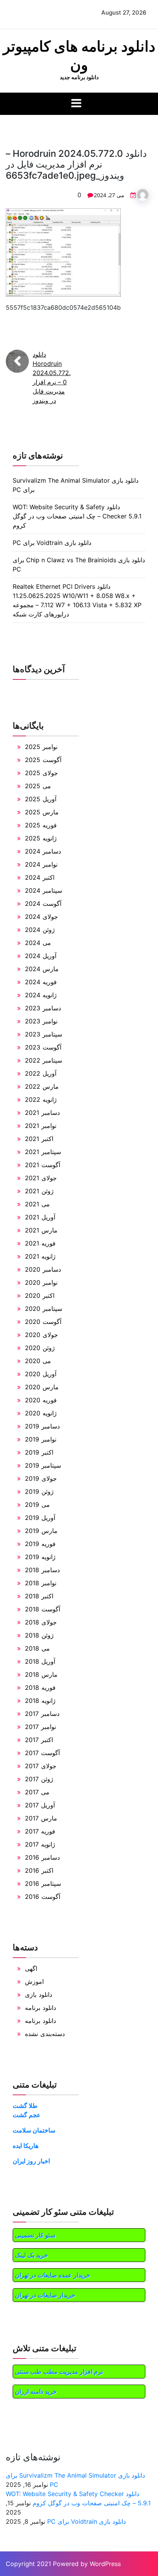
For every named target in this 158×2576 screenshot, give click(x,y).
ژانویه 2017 (40, 1844)
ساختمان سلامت (34, 2130)
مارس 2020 (42, 1387)
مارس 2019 (41, 1531)
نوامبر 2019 (41, 1439)
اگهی (31, 1968)
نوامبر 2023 (41, 1021)
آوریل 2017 (40, 1805)
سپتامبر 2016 (43, 1883)
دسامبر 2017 (42, 1714)
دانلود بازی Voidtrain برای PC (52, 543)
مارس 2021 (41, 1230)
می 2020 (38, 1361)
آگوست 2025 (43, 760)
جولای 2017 (41, 1766)
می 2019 (37, 1505)
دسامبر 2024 (43, 851)
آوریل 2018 (40, 1661)
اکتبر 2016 (39, 1870)
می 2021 (37, 1204)
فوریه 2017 (40, 1831)
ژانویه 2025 (41, 838)
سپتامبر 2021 (43, 1152)
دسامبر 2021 (42, 1113)
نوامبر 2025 (41, 747)
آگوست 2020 (43, 1322)
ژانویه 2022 (41, 1099)
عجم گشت (27, 2115)
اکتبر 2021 (39, 1139)
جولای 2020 (41, 1335)
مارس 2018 (41, 1674)
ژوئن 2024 (40, 930)
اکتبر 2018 (39, 1596)
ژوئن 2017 (39, 1779)
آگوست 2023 (43, 1047)
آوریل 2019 (40, 1518)
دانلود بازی (39, 1995)
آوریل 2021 (40, 1217)
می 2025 (38, 786)
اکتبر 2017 (39, 1740)
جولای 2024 (41, 917)
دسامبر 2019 (42, 1426)
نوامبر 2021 (41, 1126)
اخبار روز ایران (31, 2161)
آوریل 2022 (41, 1073)
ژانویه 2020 (41, 1413)
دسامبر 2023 (43, 1008)
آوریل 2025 (41, 799)
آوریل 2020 (41, 1374)
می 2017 (37, 1792)
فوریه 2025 (41, 825)
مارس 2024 (42, 969)
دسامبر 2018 (42, 1570)
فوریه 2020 (41, 1400)
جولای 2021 (41, 1178)
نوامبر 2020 (41, 1282)
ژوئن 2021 (39, 1191)
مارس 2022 (42, 1086)
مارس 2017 (41, 1818)
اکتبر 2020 (40, 1295)
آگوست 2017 (42, 1753)
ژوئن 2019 (39, 1491)
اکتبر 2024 (40, 877)
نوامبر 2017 (40, 1727)
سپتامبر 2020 (44, 1309)
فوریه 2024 (41, 982)
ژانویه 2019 (40, 1557)
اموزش (34, 1981)
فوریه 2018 (40, 1687)
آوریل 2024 (41, 956)
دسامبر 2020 (43, 1269)
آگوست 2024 (43, 904)
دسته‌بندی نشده (45, 2034)
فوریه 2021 (40, 1243)
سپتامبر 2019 (43, 1465)
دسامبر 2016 (42, 1857)
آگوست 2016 (43, 1897)
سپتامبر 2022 (44, 1060)
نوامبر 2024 (41, 864)
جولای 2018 (41, 1622)
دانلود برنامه (40, 2008)
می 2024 (38, 943)
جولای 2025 (41, 773)
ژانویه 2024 (41, 995)
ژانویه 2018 (40, 1701)
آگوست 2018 (43, 1609)
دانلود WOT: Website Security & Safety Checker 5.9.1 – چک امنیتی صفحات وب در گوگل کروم (77, 516)
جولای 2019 (41, 1478)
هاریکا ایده (26, 2146)
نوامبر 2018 (41, 1583)
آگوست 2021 (43, 1165)
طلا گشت (25, 2106)
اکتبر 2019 (39, 1452)
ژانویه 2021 (40, 1256)
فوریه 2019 (40, 1544)
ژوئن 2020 (40, 1348)
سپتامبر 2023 (44, 1034)
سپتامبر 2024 (44, 890)
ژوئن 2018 (39, 1635)
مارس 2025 (42, 812)
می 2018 (37, 1648)
